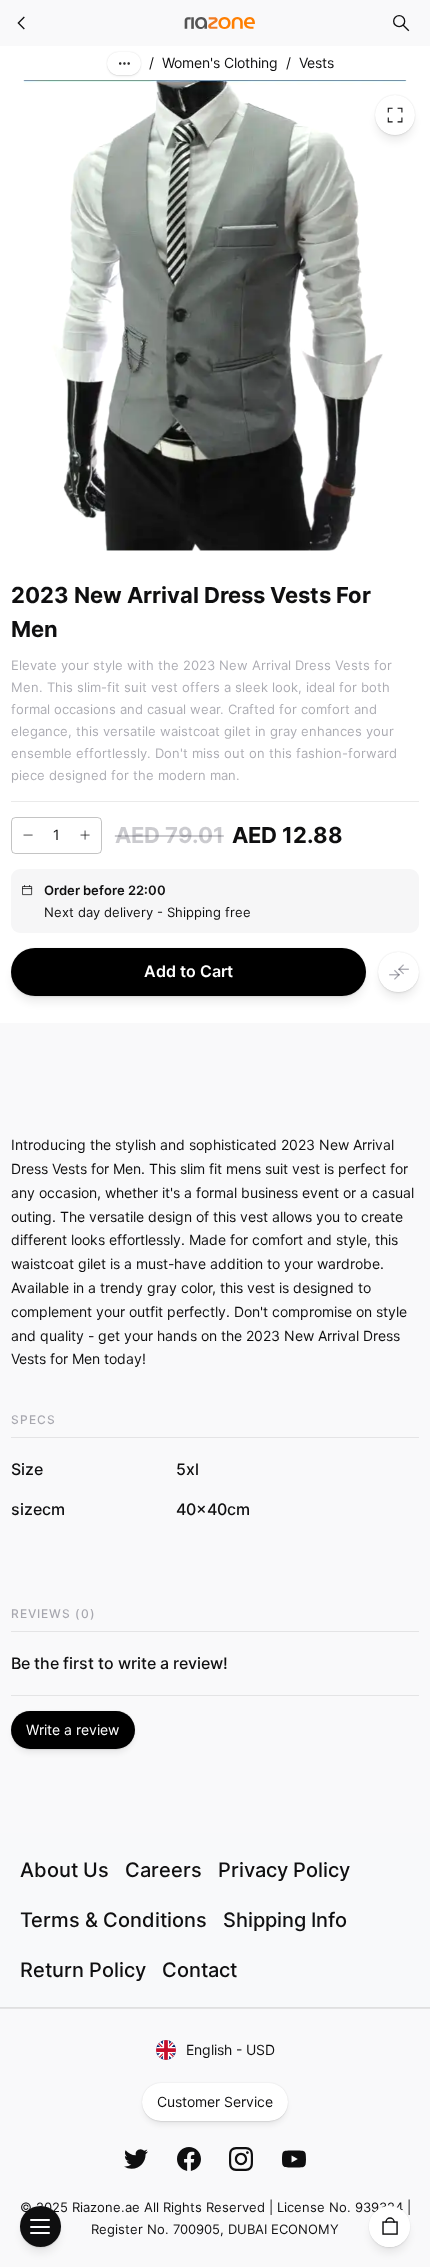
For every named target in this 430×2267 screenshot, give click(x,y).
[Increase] (85, 835)
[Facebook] (189, 2159)
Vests (316, 62)
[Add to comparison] (398, 972)
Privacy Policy (284, 1870)
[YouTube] (294, 2159)
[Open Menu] (40, 2226)
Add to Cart (188, 971)
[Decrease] (28, 835)
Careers (163, 1870)
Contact (199, 1970)
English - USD (230, 2049)
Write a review (72, 1729)
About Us (64, 1870)
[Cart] (389, 2226)
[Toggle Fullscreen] (395, 115)
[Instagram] (241, 2159)
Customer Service (215, 2101)
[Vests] (22, 23)
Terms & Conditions (113, 1920)
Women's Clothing (220, 62)
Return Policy (83, 1970)
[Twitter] (136, 2159)
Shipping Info (285, 1920)
